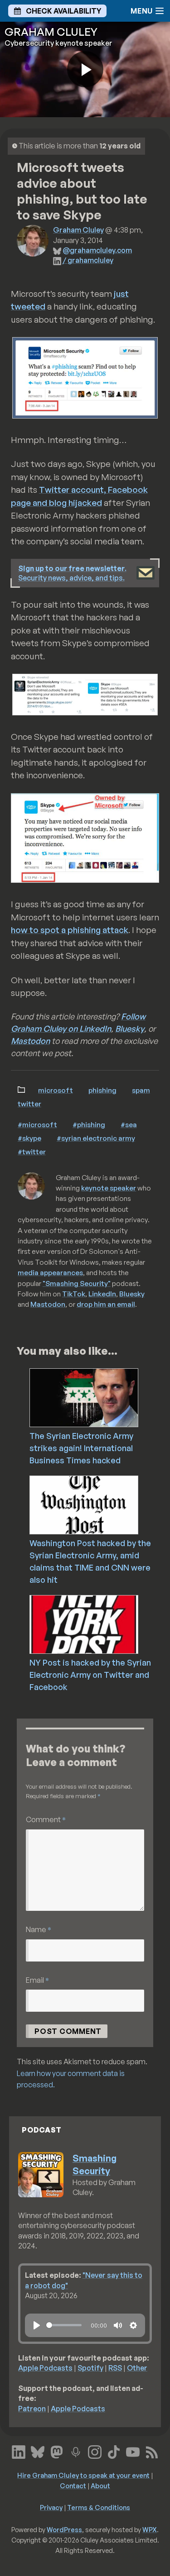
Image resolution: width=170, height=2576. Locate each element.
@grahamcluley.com (97, 250)
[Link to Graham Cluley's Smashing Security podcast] (76, 2451)
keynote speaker (109, 1188)
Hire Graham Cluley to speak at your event (83, 2475)
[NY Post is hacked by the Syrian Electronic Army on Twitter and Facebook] (99, 1624)
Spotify (90, 2368)
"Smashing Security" (77, 1283)
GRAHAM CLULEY (51, 32)
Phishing (102, 1090)
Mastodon (30, 1041)
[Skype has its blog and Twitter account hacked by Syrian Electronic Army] (85, 695)
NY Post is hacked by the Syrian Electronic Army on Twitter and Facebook (90, 1675)
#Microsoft (37, 1124)
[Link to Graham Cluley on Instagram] (95, 2451)
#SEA (129, 1124)
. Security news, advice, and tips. (72, 573)
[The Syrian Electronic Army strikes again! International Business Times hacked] (99, 1397)
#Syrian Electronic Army (96, 1138)
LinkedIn (102, 1294)
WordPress (64, 2529)
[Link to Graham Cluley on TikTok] (114, 2451)
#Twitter (32, 1152)
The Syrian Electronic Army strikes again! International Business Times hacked (81, 1448)
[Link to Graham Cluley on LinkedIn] (19, 2451)
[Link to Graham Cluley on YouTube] (133, 2451)
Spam (141, 1090)
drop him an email (106, 1304)
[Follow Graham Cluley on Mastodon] (57, 2451)
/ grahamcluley (88, 260)
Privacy (51, 2507)
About (100, 2486)
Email (37, 1980)
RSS (115, 2368)
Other (137, 2368)
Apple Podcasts (45, 2368)
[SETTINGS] (133, 2325)
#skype (29, 1138)
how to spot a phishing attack (70, 930)
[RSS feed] (152, 2451)
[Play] (37, 2325)
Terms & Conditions (99, 2507)
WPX (150, 2529)
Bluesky (130, 1028)
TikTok (74, 1294)
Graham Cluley (78, 230)
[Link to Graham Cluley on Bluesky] (38, 2451)
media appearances (50, 1272)
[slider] (64, 2325)
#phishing (89, 1124)
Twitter (29, 1104)
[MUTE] (118, 2325)
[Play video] (85, 69)
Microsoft (56, 1090)
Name (39, 1929)
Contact (73, 2486)
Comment (46, 1819)
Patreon (32, 2409)
